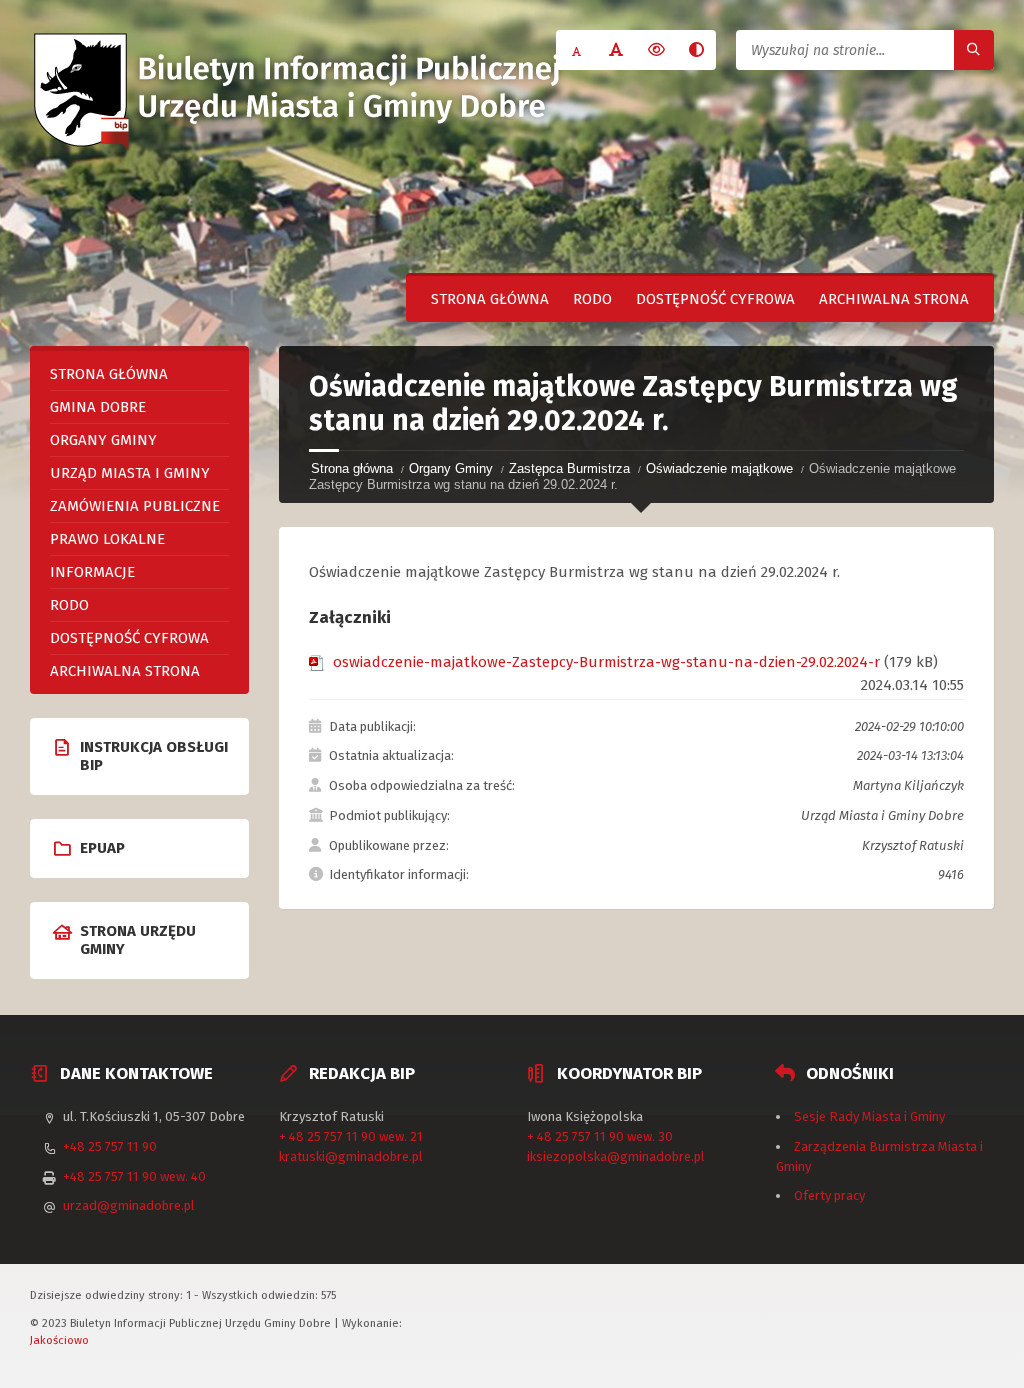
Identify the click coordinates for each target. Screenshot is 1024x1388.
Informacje (92, 572)
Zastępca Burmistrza (569, 468)
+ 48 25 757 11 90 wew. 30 (600, 1136)
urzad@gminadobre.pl (129, 1205)
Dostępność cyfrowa (715, 299)
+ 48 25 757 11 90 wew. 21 (351, 1136)
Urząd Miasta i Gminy (130, 473)
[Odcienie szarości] (696, 50)
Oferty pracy (829, 1195)
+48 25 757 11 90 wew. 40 (134, 1176)
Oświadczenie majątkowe (719, 468)
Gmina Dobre (98, 407)
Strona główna (490, 299)
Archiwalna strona (894, 299)
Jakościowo (59, 1340)
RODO (592, 299)
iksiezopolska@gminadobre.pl (616, 1156)
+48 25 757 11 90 (110, 1146)
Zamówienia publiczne (135, 506)
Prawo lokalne (107, 539)
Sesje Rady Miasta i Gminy (869, 1116)
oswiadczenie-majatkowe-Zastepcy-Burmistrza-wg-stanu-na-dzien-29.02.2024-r (606, 662)
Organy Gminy (451, 468)
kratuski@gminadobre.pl (351, 1156)
